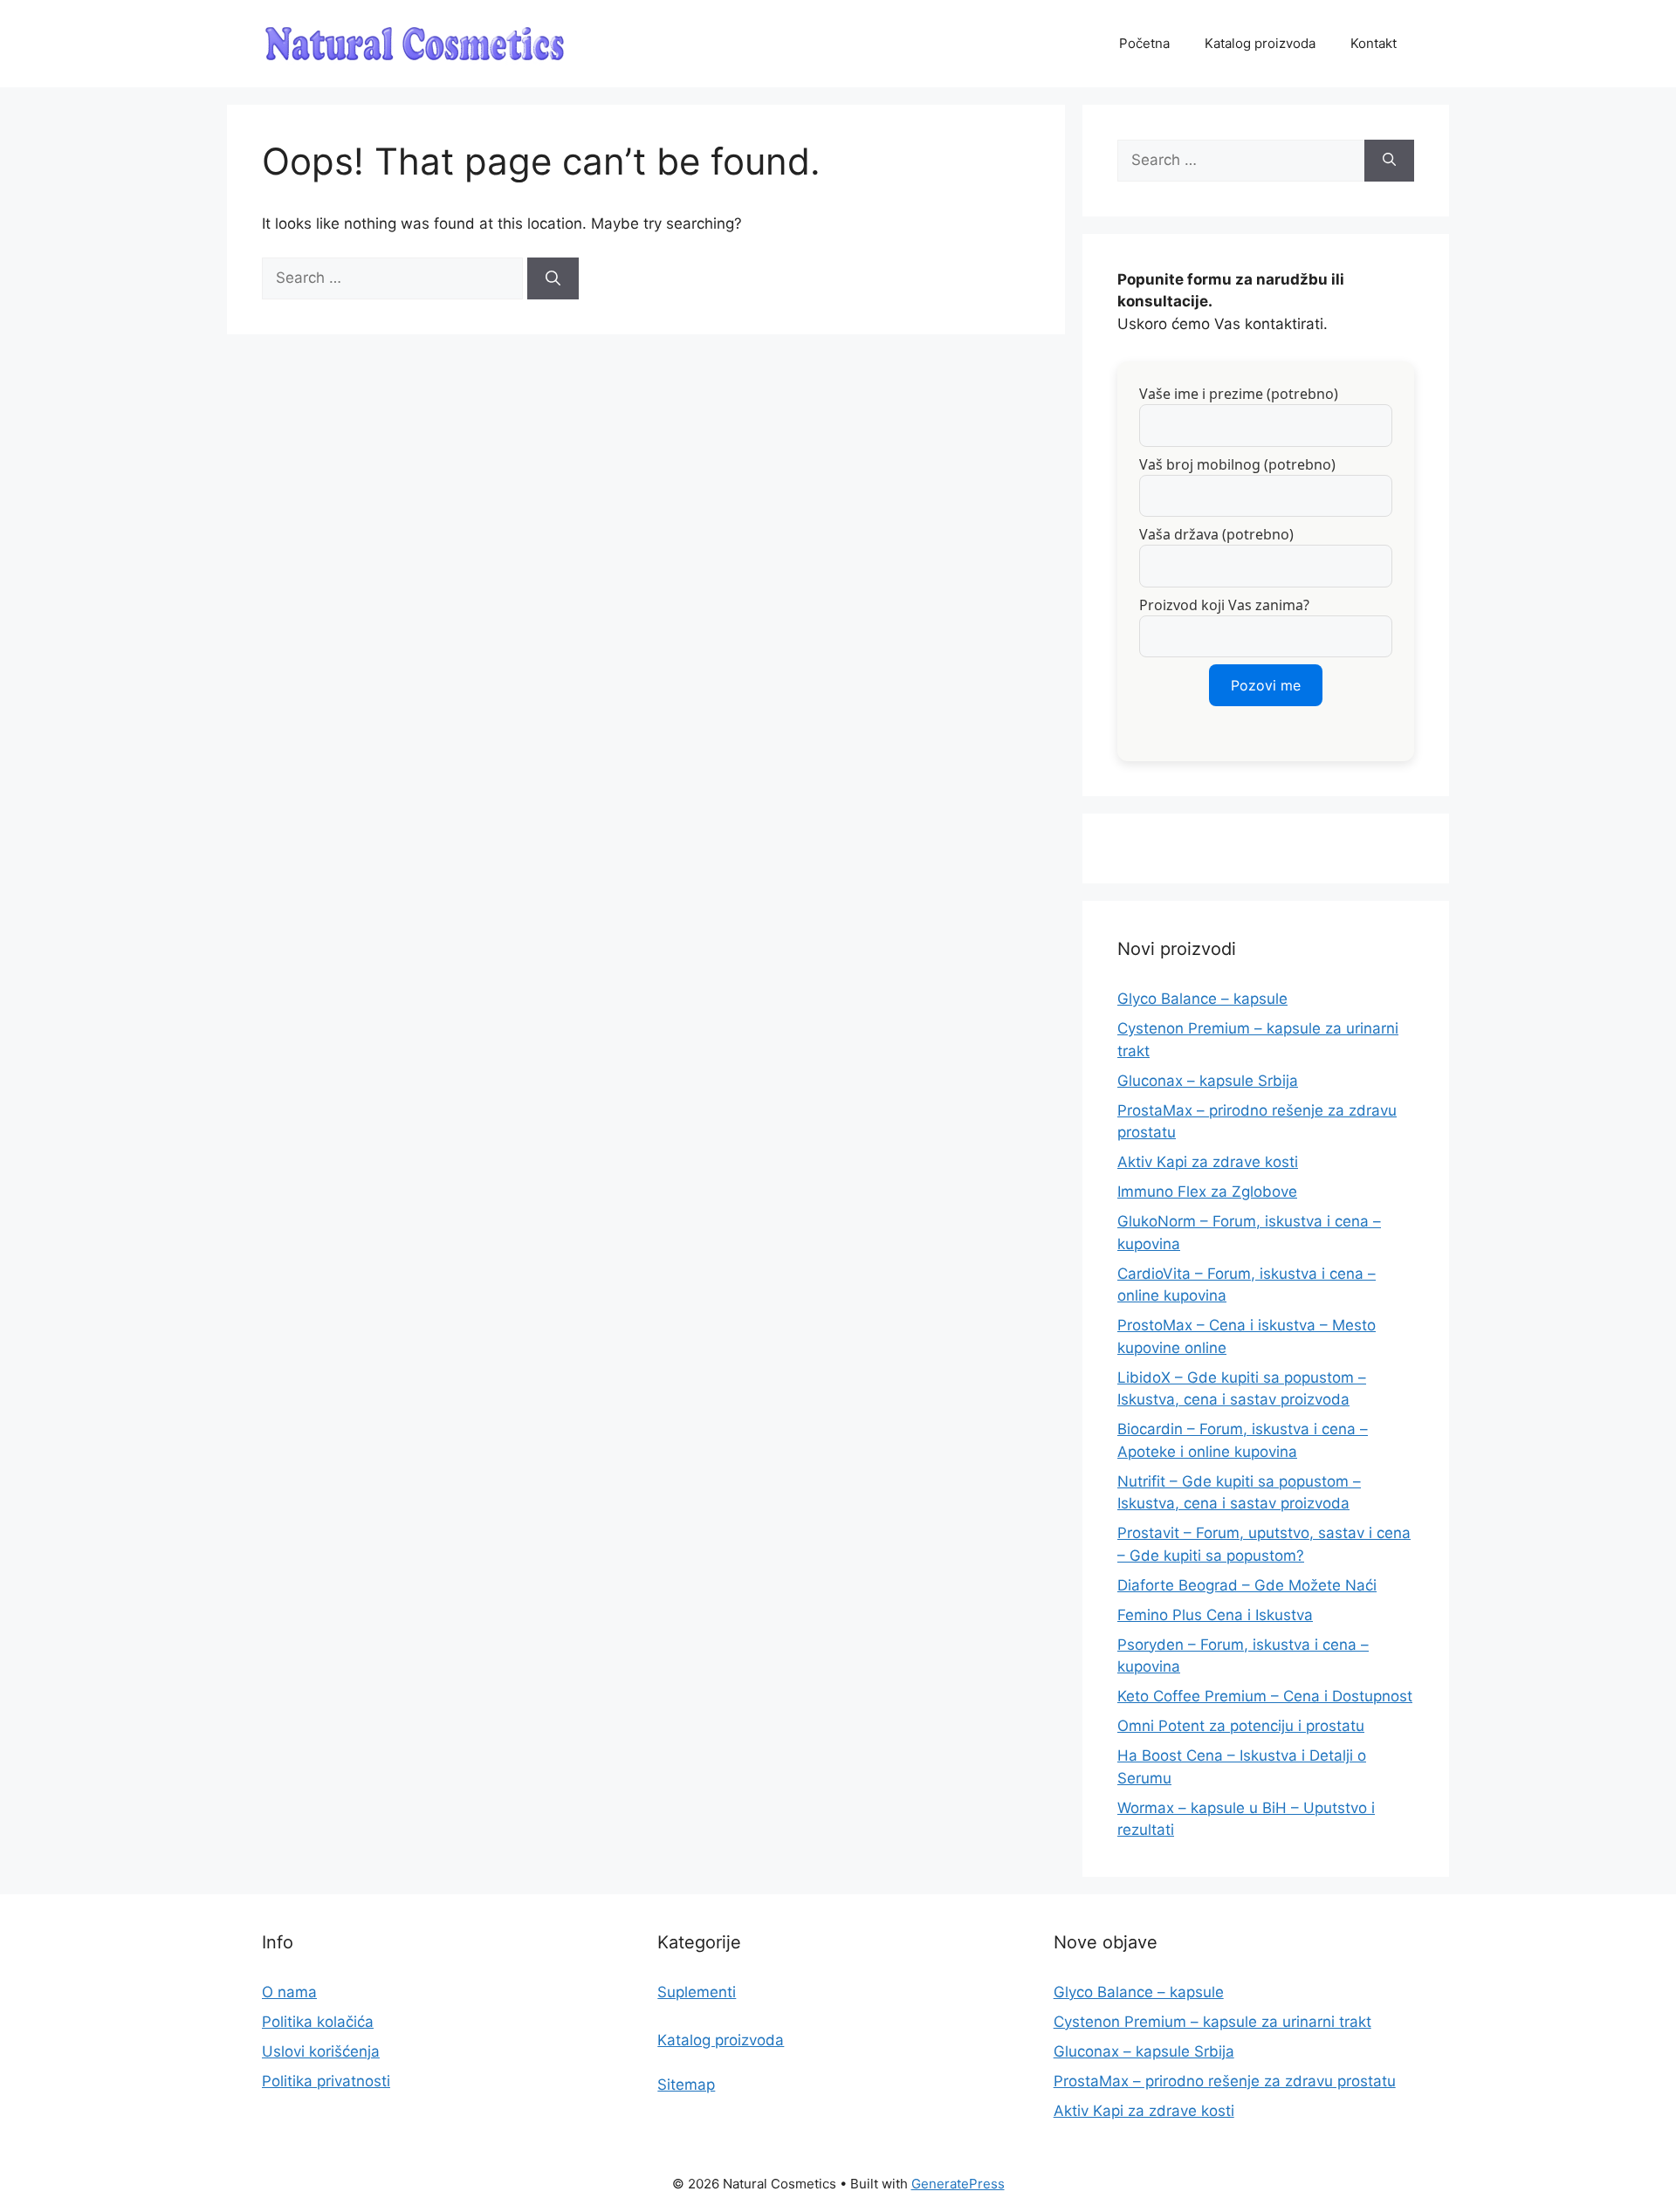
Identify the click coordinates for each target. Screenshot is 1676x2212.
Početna (1144, 43)
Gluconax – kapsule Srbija (1208, 1081)
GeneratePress (958, 2184)
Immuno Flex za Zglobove (1207, 1192)
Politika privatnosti (326, 2081)
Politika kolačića (318, 2022)
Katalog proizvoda (1260, 43)
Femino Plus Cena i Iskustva (1215, 1615)
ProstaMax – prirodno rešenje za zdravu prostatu (1225, 2081)
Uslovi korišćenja (321, 2051)
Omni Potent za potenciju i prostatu (1241, 1726)
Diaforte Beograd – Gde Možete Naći (1247, 1585)
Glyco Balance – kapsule (1202, 999)
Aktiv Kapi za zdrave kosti (1208, 1162)
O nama (289, 1992)
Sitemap (686, 2085)
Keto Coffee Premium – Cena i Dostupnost (1265, 1696)
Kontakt (1374, 43)
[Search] (553, 278)
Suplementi (697, 1992)
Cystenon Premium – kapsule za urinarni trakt (1212, 2022)
